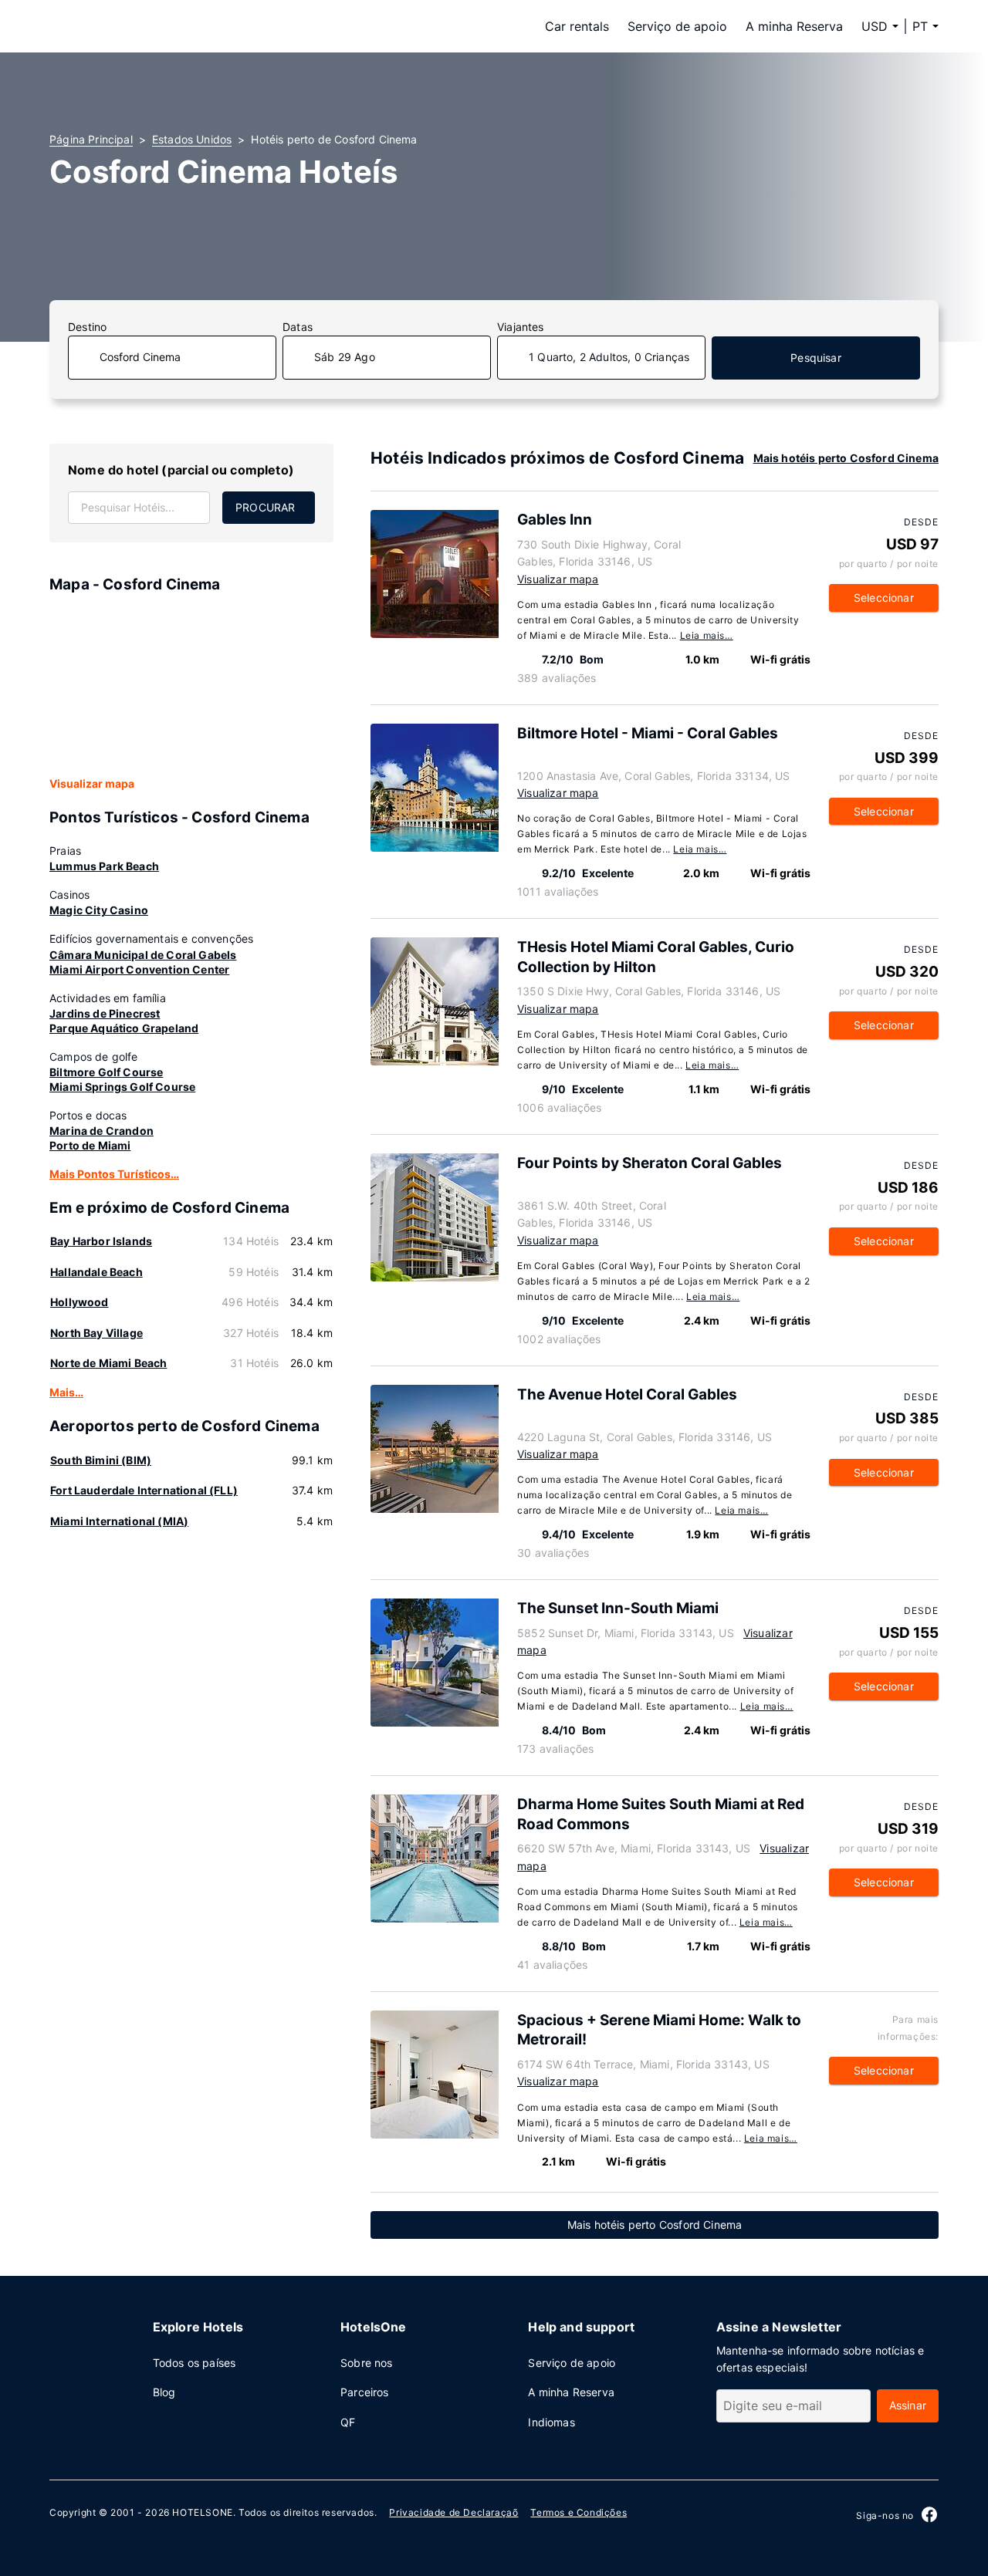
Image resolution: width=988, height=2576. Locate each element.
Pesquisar (816, 358)
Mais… (66, 1392)
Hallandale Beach (96, 1272)
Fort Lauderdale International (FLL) (144, 1490)
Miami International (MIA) (119, 1521)
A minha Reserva (794, 26)
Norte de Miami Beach (108, 1363)
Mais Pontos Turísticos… (114, 1174)
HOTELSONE (202, 2512)
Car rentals (577, 26)
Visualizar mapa (92, 783)
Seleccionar (884, 598)
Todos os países (195, 2363)
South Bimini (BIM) (101, 1460)
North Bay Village (96, 1333)
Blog (164, 2392)
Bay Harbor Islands (101, 1241)
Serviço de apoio (677, 26)
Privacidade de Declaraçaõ (453, 2512)
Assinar (908, 2405)
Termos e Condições (579, 2512)
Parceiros (365, 2392)
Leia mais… (707, 635)
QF (348, 2422)
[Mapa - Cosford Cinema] (191, 686)
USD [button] (875, 26)
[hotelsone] (147, 26)
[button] (925, 26)
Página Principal (91, 139)
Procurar (265, 507)
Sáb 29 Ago (345, 357)
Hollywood (80, 1302)
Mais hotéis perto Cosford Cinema (846, 458)
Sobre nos (367, 2363)
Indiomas (551, 2422)
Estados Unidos (192, 139)
